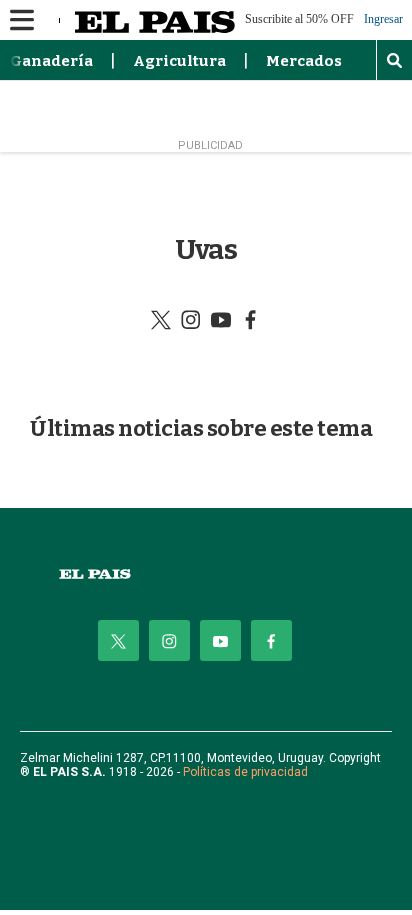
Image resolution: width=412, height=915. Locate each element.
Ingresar (383, 19)
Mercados (304, 61)
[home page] (206, 574)
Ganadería (51, 61)
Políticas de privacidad (245, 772)
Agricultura (179, 61)
